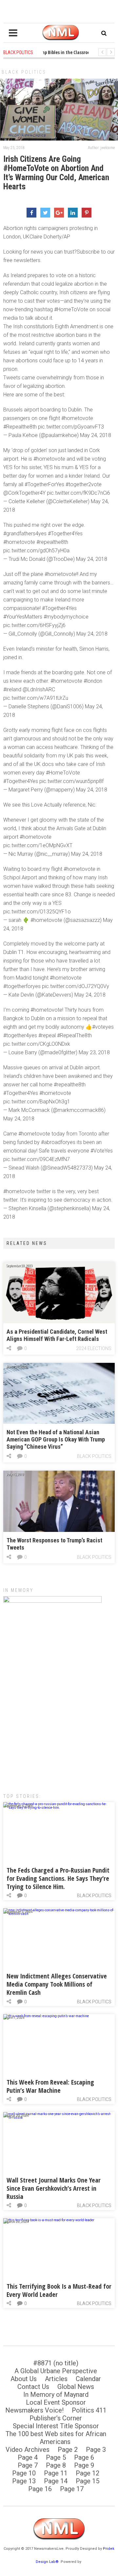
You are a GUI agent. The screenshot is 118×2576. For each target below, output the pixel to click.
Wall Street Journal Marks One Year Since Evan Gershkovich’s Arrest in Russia (54, 2188)
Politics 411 (89, 2410)
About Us (24, 2379)
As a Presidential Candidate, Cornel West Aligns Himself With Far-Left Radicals (57, 1335)
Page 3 (96, 2450)
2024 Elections (94, 1348)
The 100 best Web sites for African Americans (56, 2438)
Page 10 (24, 2473)
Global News (76, 2387)
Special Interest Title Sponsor (56, 2426)
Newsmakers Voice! (34, 2410)
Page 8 (56, 2465)
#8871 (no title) (56, 2363)
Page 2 (68, 2450)
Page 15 (88, 2481)
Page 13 (24, 2481)
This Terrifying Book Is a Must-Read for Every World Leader (59, 2290)
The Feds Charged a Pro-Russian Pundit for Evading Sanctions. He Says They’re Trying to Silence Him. (58, 1878)
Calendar (88, 2379)
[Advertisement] (59, 1719)
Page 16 (40, 2489)
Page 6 (84, 2457)
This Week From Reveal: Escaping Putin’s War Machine (50, 2086)
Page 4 (28, 2457)
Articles (56, 2379)
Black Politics (24, 72)
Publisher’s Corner (56, 2418)
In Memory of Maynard (56, 2395)
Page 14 (56, 2481)
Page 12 (88, 2473)
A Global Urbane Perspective (56, 2371)
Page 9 (84, 2465)
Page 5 (56, 2457)
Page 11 (56, 2473)
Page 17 (72, 2489)
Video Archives (28, 2450)
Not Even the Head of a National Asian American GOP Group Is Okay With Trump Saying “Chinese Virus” (56, 1439)
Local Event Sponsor (56, 2402)
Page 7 (28, 2465)
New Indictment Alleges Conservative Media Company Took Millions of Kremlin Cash (57, 1984)
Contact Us (33, 2387)
